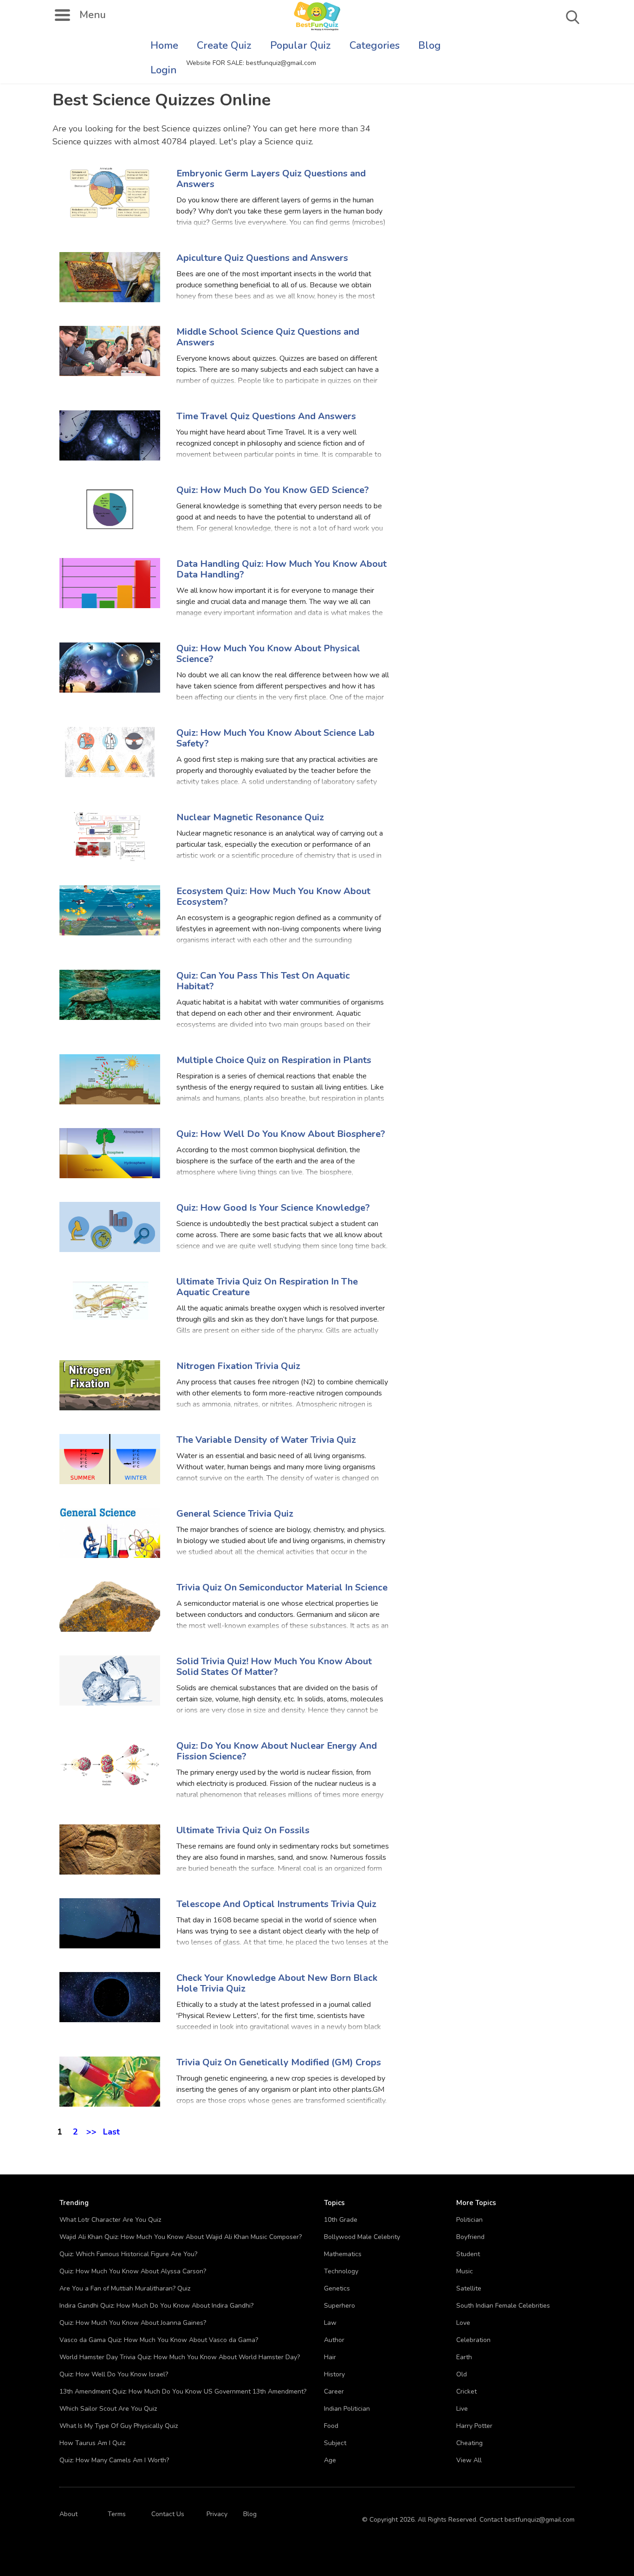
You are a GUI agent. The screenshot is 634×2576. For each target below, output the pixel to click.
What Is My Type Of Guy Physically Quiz (119, 2426)
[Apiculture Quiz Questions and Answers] (110, 277)
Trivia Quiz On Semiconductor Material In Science (282, 1587)
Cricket (466, 2391)
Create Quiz (224, 45)
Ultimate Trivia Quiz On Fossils (243, 1830)
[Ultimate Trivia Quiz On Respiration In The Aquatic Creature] (110, 1301)
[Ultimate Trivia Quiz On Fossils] (110, 1849)
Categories (375, 45)
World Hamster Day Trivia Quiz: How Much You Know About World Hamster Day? (180, 2357)
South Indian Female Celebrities (503, 2306)
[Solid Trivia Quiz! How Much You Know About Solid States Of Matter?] (110, 1680)
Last (111, 2130)
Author (334, 2340)
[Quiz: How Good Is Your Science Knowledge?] (110, 1227)
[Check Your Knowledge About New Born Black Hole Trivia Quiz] (110, 1997)
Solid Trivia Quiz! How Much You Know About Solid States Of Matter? (274, 1667)
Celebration (473, 2340)
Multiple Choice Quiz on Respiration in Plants (274, 1060)
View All (469, 2460)
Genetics (337, 2288)
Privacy (217, 2514)
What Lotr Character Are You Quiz (110, 2220)
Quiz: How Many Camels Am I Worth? (114, 2460)
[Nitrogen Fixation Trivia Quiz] (110, 1385)
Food (331, 2426)
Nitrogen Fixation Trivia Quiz (238, 1366)
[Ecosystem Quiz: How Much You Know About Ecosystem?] (110, 910)
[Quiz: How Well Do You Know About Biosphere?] (110, 1153)
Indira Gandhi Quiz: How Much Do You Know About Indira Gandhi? (156, 2306)
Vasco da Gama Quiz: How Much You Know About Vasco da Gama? (159, 2340)
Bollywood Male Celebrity (362, 2237)
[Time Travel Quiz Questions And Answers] (110, 435)
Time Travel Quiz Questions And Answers (266, 416)
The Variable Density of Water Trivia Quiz (266, 1440)
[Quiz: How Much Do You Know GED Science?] (110, 509)
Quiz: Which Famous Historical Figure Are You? (128, 2254)
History (334, 2374)
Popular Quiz (301, 45)
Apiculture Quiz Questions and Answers (262, 258)
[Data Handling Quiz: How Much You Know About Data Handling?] (110, 583)
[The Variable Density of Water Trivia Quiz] (110, 1459)
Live (462, 2409)
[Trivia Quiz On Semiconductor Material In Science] (110, 1606)
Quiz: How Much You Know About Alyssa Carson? (133, 2271)
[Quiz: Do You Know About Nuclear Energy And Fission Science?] (110, 1765)
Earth (464, 2357)
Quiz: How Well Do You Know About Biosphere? (281, 1134)
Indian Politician (347, 2409)
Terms (117, 2514)
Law (330, 2323)
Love (463, 2323)
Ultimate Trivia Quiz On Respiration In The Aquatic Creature (267, 1287)
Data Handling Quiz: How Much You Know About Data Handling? (281, 569)
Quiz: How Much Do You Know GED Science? (273, 490)
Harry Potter (474, 2426)
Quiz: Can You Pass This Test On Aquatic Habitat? (263, 981)
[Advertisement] (548, 102)
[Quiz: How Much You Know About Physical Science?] (110, 667)
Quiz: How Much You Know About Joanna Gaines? (133, 2323)
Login (164, 70)
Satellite (469, 2288)
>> (91, 2130)
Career (334, 2391)
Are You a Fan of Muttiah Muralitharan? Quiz (125, 2288)
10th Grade (341, 2220)
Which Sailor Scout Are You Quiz (108, 2409)
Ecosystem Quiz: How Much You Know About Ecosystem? (273, 896)
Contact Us (168, 2514)
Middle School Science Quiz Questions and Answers (268, 337)
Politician (469, 2220)
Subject (335, 2443)
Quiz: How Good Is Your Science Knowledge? (273, 1208)
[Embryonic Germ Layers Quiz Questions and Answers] (110, 192)
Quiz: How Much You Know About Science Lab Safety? (275, 738)
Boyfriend (470, 2237)
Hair (330, 2357)
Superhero (340, 2306)
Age (330, 2460)
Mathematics (343, 2254)
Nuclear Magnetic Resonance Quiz (250, 817)
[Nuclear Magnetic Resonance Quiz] (110, 836)
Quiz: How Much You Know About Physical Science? (268, 654)
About (68, 2514)
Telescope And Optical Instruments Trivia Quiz (276, 1904)
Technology (341, 2271)
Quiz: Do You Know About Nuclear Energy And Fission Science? (277, 1751)
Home (164, 45)
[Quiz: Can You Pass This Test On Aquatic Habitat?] (110, 995)
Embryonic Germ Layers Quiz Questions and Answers (271, 179)
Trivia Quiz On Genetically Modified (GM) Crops (279, 2062)
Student (468, 2254)
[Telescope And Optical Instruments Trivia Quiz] (110, 1923)
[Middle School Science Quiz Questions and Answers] (110, 351)
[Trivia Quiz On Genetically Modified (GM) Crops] (110, 2081)
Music (465, 2271)
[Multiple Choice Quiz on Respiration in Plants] (110, 1079)
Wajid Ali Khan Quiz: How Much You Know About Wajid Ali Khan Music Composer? (181, 2237)
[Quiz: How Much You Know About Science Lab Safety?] (110, 752)
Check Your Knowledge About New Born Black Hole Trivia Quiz (277, 1983)
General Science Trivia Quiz (235, 1514)
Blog (430, 45)
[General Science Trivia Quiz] (110, 1533)
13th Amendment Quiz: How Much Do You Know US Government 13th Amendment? (183, 2391)
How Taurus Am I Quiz (92, 2443)
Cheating (469, 2443)
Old (462, 2374)
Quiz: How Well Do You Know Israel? (114, 2374)
